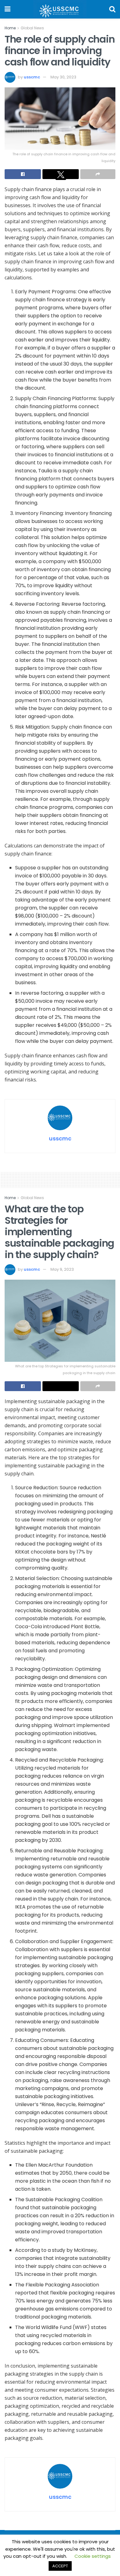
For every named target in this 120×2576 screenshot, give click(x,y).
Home (10, 28)
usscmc (32, 77)
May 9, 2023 (62, 1269)
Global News (32, 28)
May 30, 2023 (63, 77)
